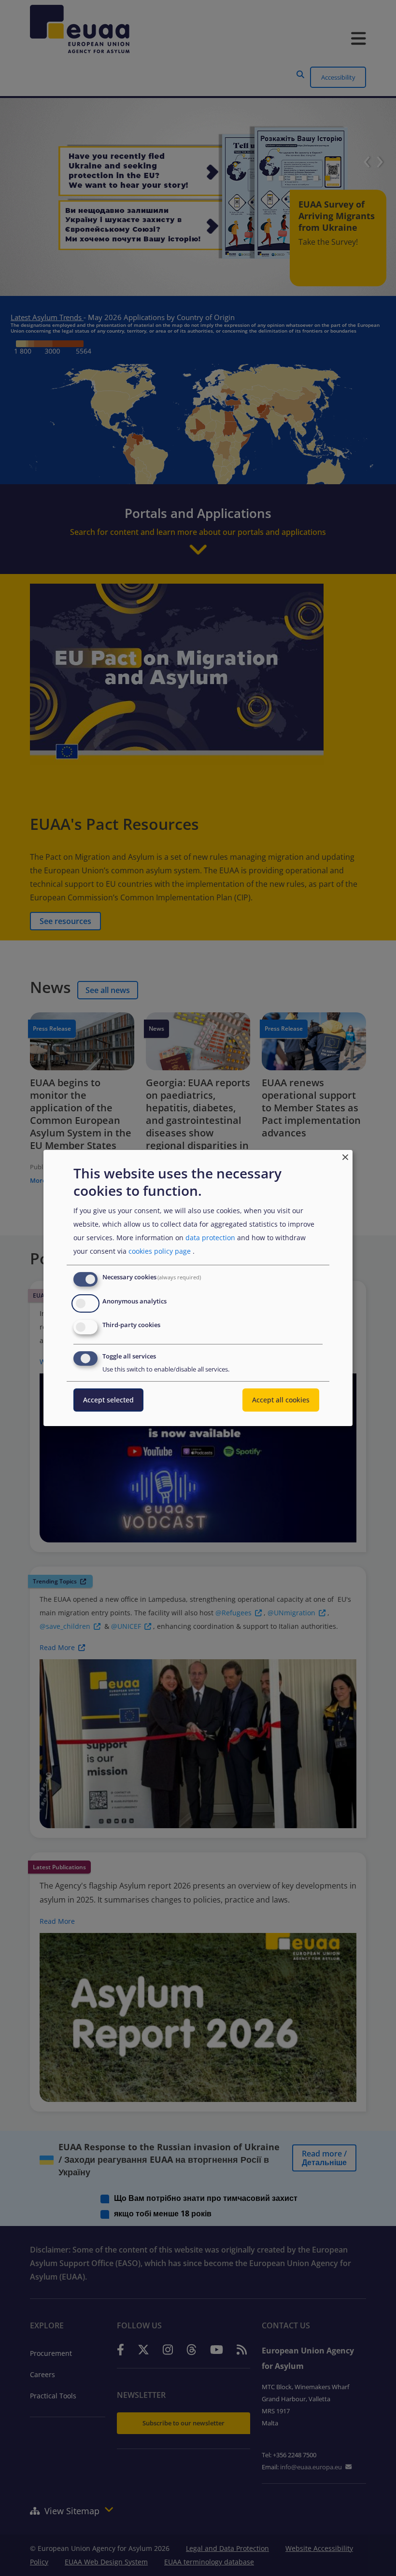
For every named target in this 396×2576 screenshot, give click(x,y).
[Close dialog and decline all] (345, 1156)
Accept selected (108, 1400)
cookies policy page (160, 1251)
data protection (210, 1238)
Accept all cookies (281, 1400)
